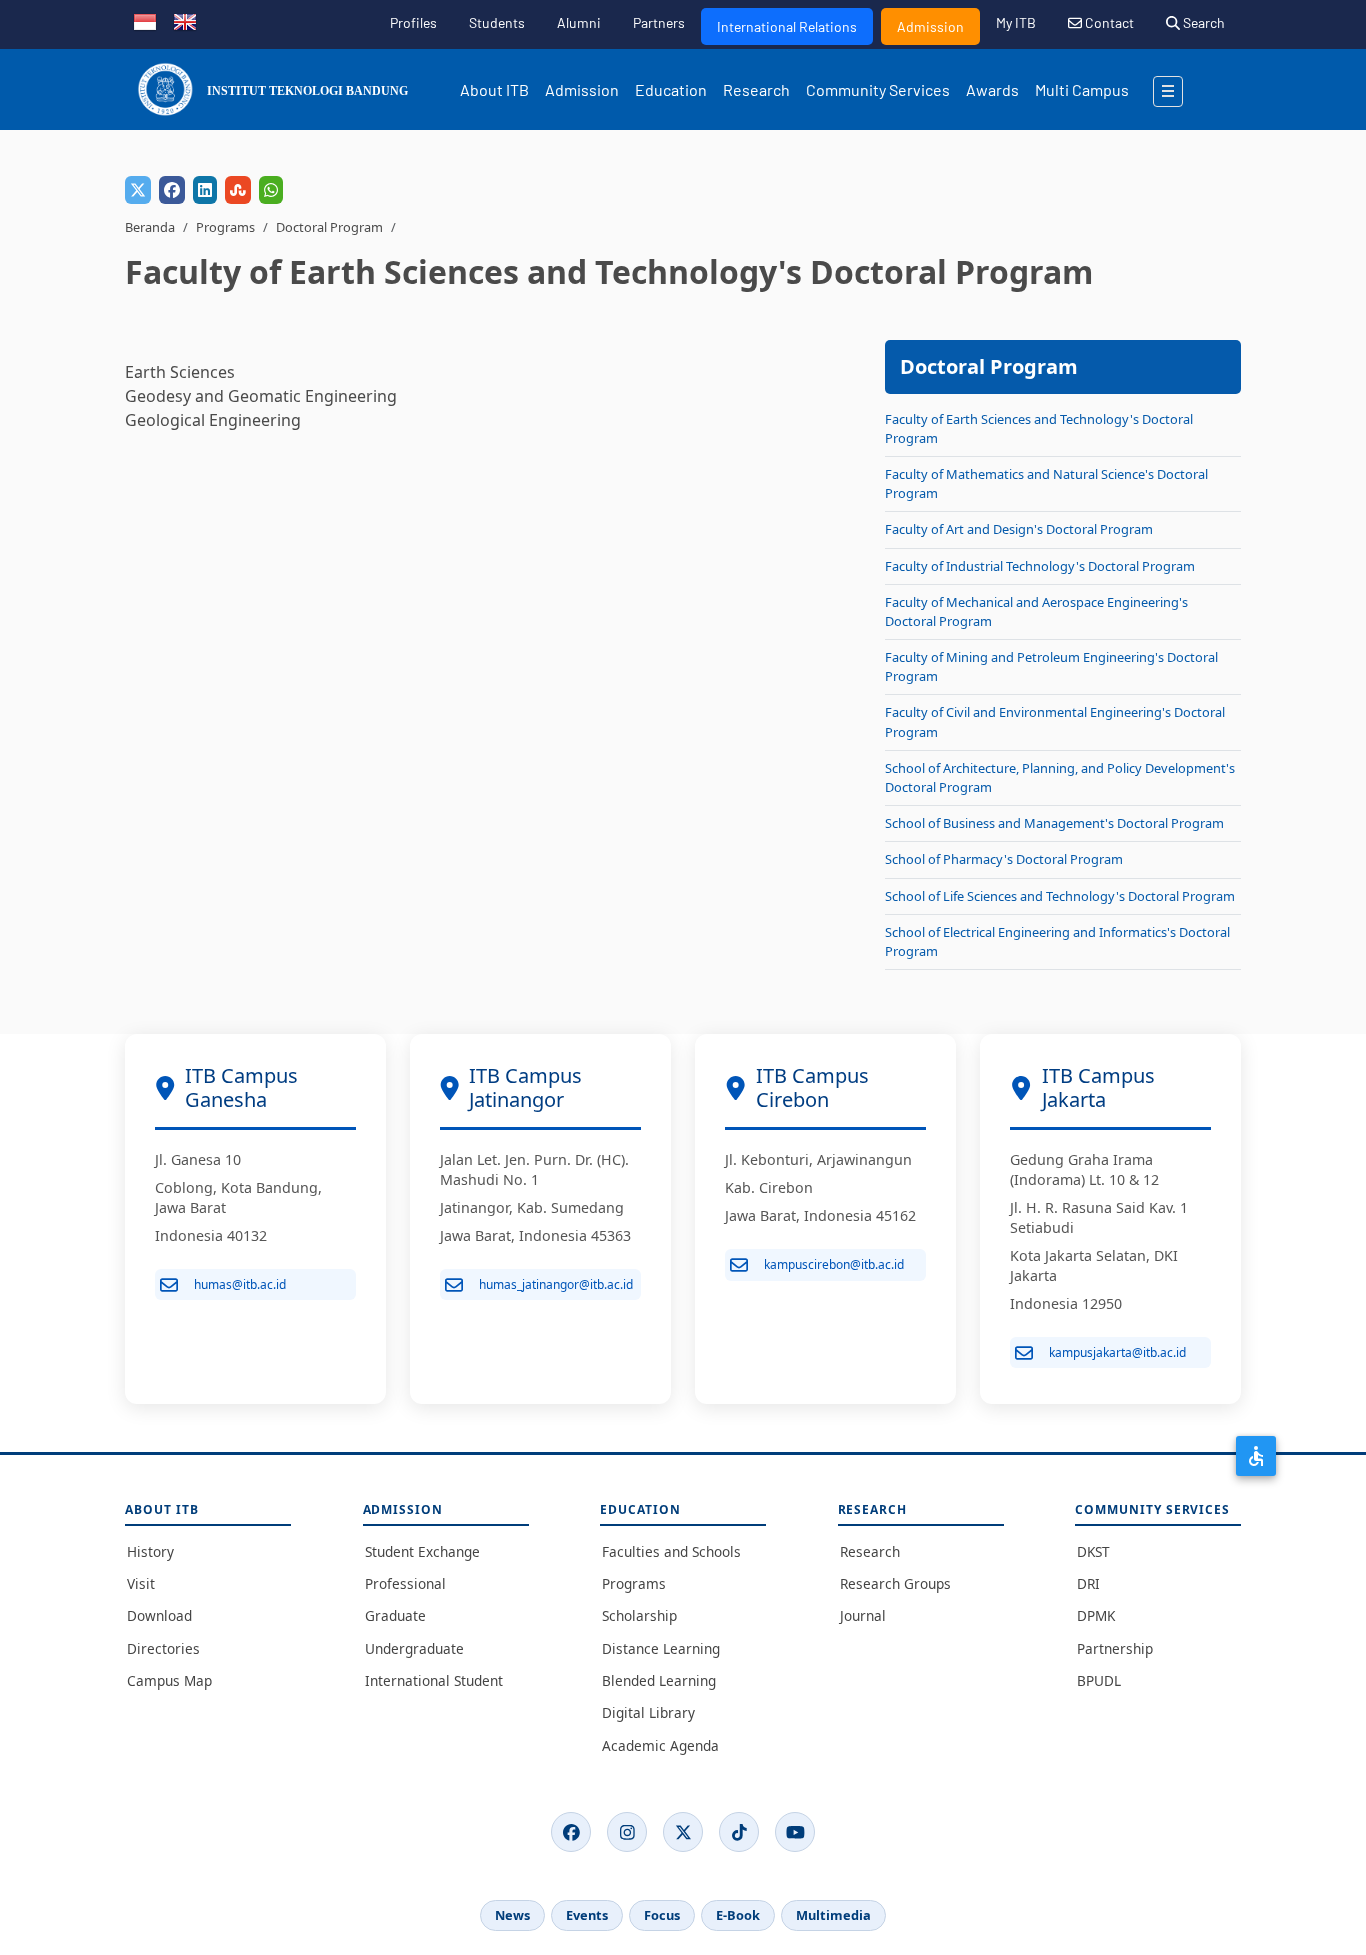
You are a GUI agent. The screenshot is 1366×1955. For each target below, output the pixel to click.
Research (756, 89)
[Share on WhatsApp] (271, 190)
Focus (662, 1915)
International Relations (787, 26)
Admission (930, 26)
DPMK (1096, 1615)
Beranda (150, 227)
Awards (992, 89)
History (150, 1551)
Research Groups (895, 1583)
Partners (659, 22)
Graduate (395, 1615)
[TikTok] (739, 1832)
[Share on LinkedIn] (205, 190)
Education (671, 89)
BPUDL (1099, 1680)
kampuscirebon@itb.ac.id (834, 1264)
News (512, 1915)
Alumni (579, 22)
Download (159, 1615)
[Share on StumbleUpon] (238, 190)
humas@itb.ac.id (240, 1284)
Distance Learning (661, 1648)
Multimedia (833, 1915)
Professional (405, 1583)
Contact (1108, 22)
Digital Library (648, 1712)
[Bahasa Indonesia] (145, 20)
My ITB (1016, 22)
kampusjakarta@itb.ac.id (1117, 1352)
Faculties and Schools (671, 1551)
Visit (141, 1583)
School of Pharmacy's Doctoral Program (1004, 859)
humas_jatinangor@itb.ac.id (556, 1284)
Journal (863, 1615)
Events (587, 1915)
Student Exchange (422, 1551)
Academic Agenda (660, 1745)
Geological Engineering (213, 420)
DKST (1093, 1551)
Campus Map (169, 1680)
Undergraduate (414, 1648)
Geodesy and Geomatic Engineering (261, 396)
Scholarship (639, 1615)
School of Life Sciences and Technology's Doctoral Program (1060, 896)
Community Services (878, 89)
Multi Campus (1082, 89)
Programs (225, 227)
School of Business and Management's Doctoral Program (1054, 823)
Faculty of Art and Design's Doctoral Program (1019, 529)
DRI (1088, 1583)
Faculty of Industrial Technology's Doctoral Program (1040, 566)
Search (1202, 22)
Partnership (1115, 1648)
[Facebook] (571, 1832)
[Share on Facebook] (172, 190)
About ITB (494, 89)
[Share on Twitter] (138, 190)
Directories (163, 1648)
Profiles (413, 22)
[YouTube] (795, 1832)
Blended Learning (659, 1680)
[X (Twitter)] (683, 1832)
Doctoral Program (329, 227)
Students (497, 22)
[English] (185, 20)
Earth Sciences (180, 372)
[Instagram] (627, 1832)
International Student (434, 1680)
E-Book (738, 1915)
